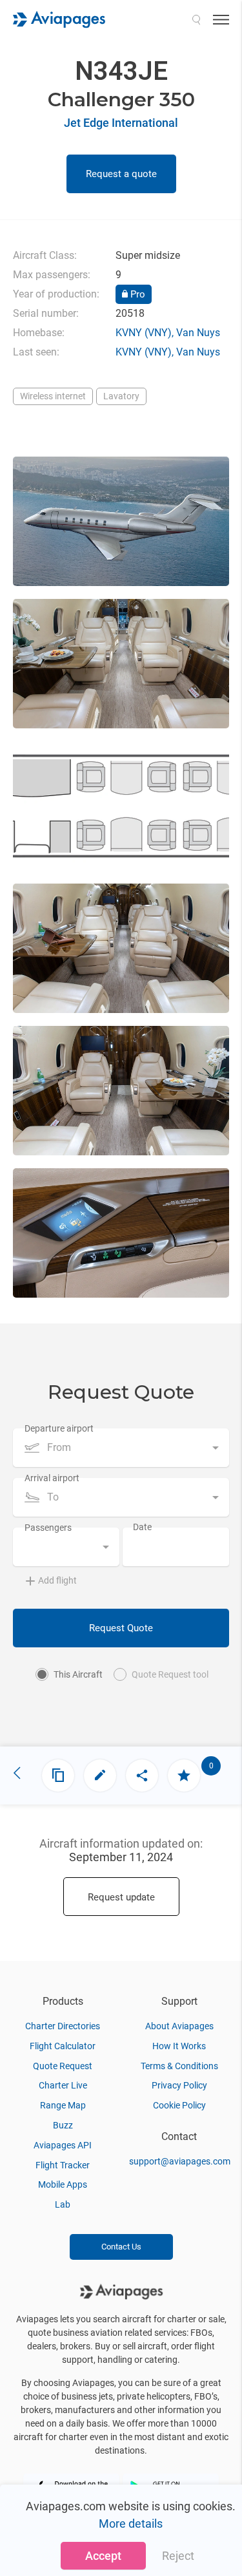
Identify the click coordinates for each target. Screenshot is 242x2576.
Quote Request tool (170, 1674)
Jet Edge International (121, 123)
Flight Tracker (63, 2165)
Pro (136, 294)
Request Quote (121, 1628)
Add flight (57, 1580)
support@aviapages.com (180, 2161)
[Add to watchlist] (184, 1776)
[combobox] (121, 1448)
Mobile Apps (63, 2184)
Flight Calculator (63, 2046)
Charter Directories (63, 2026)
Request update (121, 1897)
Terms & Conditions (179, 2066)
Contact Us (121, 2247)
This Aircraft (78, 1674)
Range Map (63, 2105)
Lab (63, 2204)
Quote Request (63, 2066)
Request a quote (121, 174)
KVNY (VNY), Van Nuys (168, 333)
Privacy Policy (179, 2085)
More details (131, 2524)
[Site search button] (196, 19)
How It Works (179, 2046)
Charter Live (63, 2085)
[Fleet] (58, 1776)
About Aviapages (179, 2026)
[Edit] (100, 1776)
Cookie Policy (179, 2105)
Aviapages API (63, 2145)
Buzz (63, 2125)
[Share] (142, 1776)
